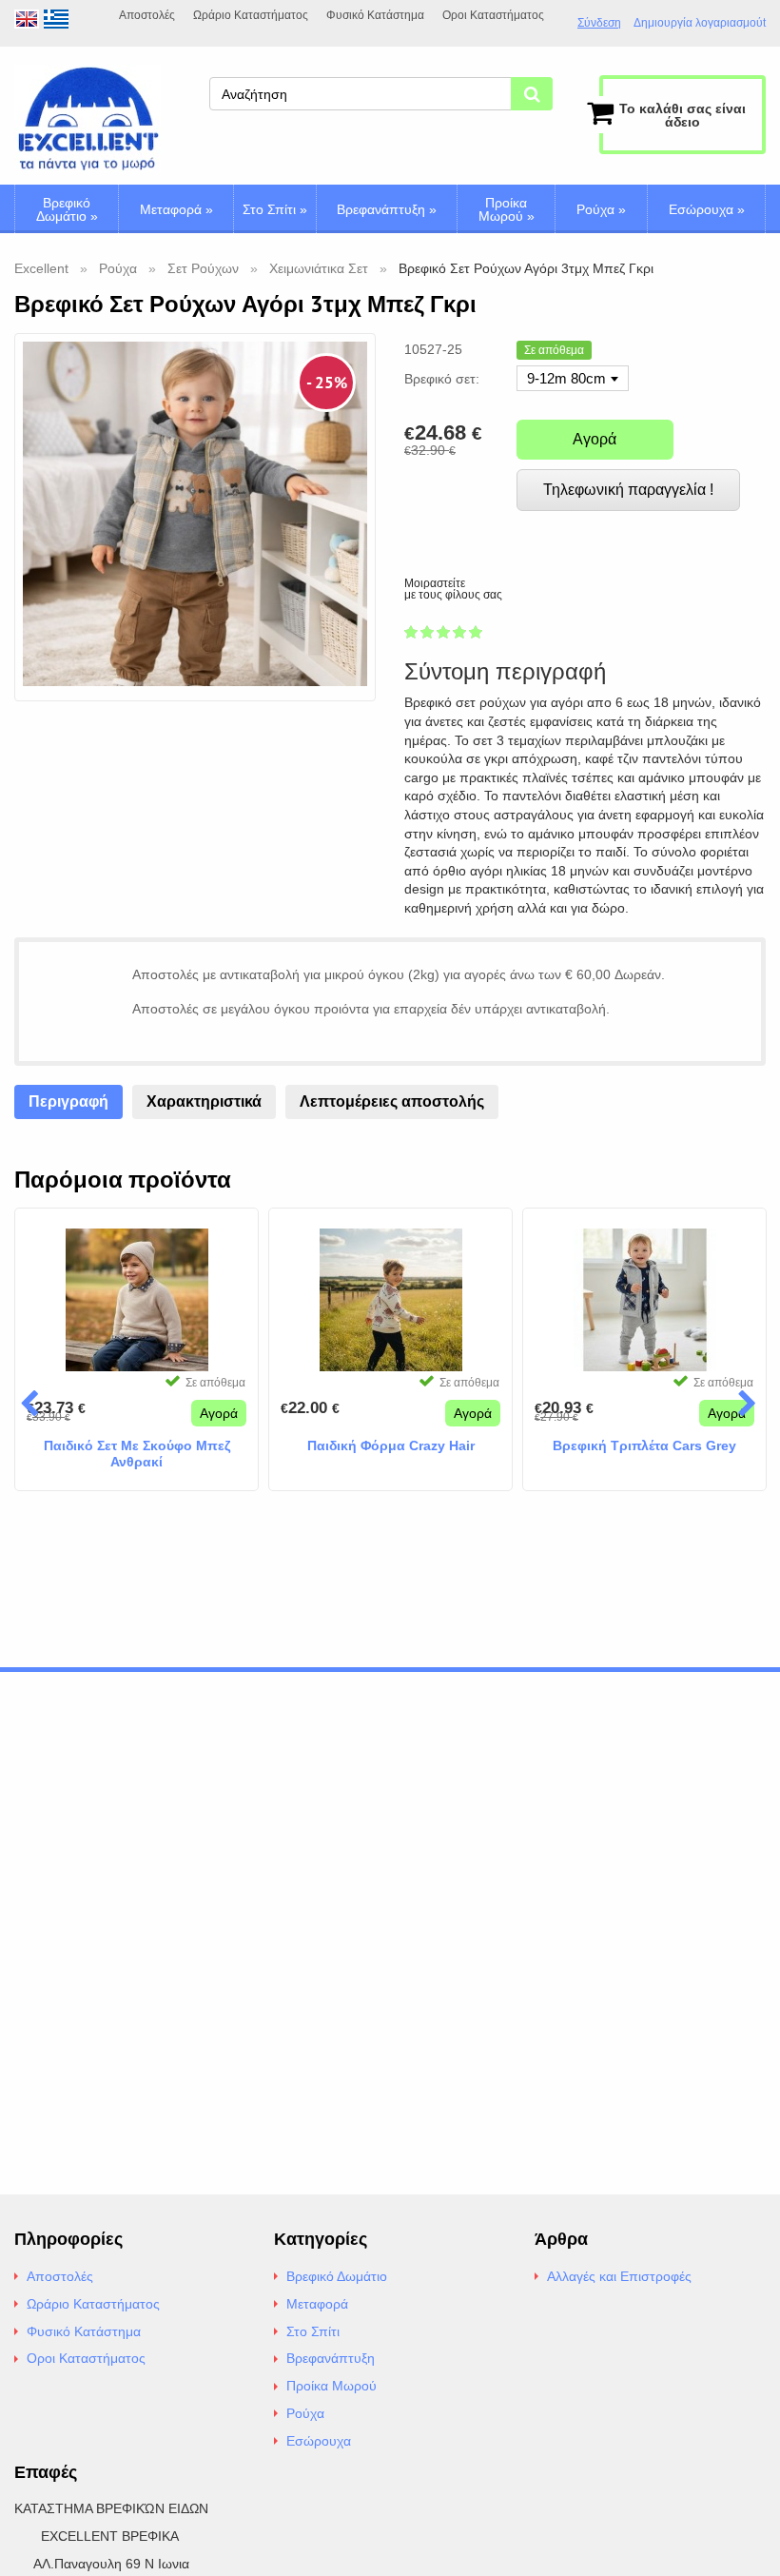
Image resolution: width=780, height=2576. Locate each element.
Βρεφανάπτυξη (387, 209)
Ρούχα (601, 209)
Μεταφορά (176, 209)
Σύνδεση (599, 23)
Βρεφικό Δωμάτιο (67, 209)
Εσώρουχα (707, 209)
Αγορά (595, 439)
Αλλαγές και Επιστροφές (619, 2276)
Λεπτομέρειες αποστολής (392, 1101)
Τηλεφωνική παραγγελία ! (628, 490)
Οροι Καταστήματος (493, 15)
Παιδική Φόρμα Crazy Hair (391, 1445)
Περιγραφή (68, 1101)
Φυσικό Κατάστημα (375, 15)
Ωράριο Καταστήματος (251, 15)
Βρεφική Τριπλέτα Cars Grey (644, 1445)
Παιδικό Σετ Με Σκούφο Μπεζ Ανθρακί (137, 1454)
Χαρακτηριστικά (204, 1101)
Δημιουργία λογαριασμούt (700, 23)
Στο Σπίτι (275, 209)
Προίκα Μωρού (507, 209)
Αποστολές (147, 15)
